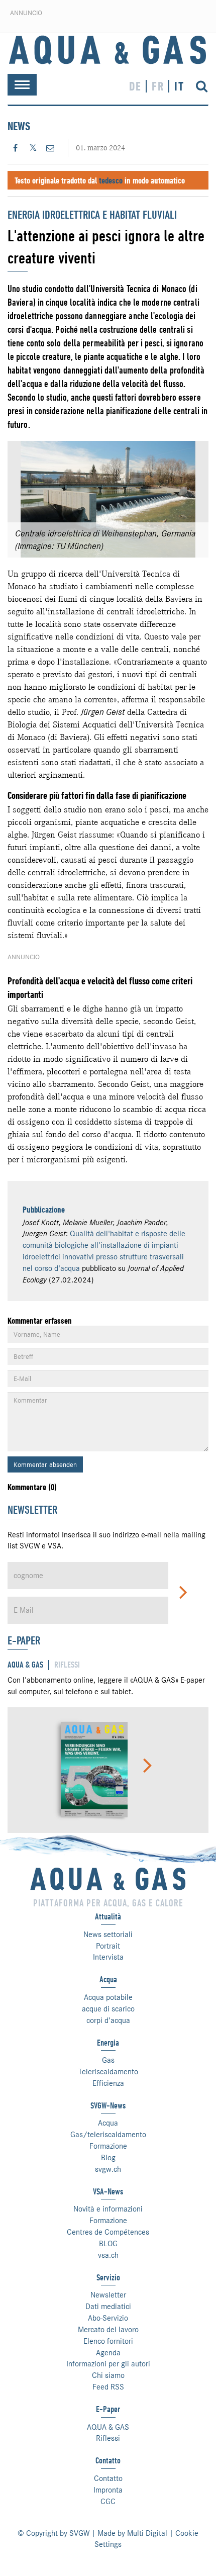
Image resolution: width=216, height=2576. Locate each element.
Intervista (108, 1957)
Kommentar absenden (45, 1464)
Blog (108, 2158)
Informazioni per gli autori (108, 2364)
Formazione (108, 2146)
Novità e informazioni (108, 2209)
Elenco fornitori (108, 2341)
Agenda (108, 2353)
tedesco (111, 180)
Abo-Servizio (108, 2318)
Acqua (108, 2123)
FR (158, 86)
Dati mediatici (108, 2307)
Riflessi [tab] (67, 1665)
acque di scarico (108, 2009)
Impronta (108, 2490)
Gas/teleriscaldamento (108, 2135)
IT (179, 86)
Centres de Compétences (108, 2232)
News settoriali (108, 1935)
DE (135, 86)
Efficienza (108, 2083)
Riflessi (108, 2438)
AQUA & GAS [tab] (25, 1665)
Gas (108, 2060)
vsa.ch (108, 2255)
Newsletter (108, 2295)
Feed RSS (108, 2387)
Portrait (108, 1946)
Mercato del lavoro (108, 2330)
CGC (108, 2502)
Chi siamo (108, 2375)
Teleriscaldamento (108, 2072)
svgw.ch (108, 2169)
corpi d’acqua (108, 2020)
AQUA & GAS (108, 2427)
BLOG (108, 2244)
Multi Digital (147, 2533)
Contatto (108, 2478)
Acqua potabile (108, 1997)
